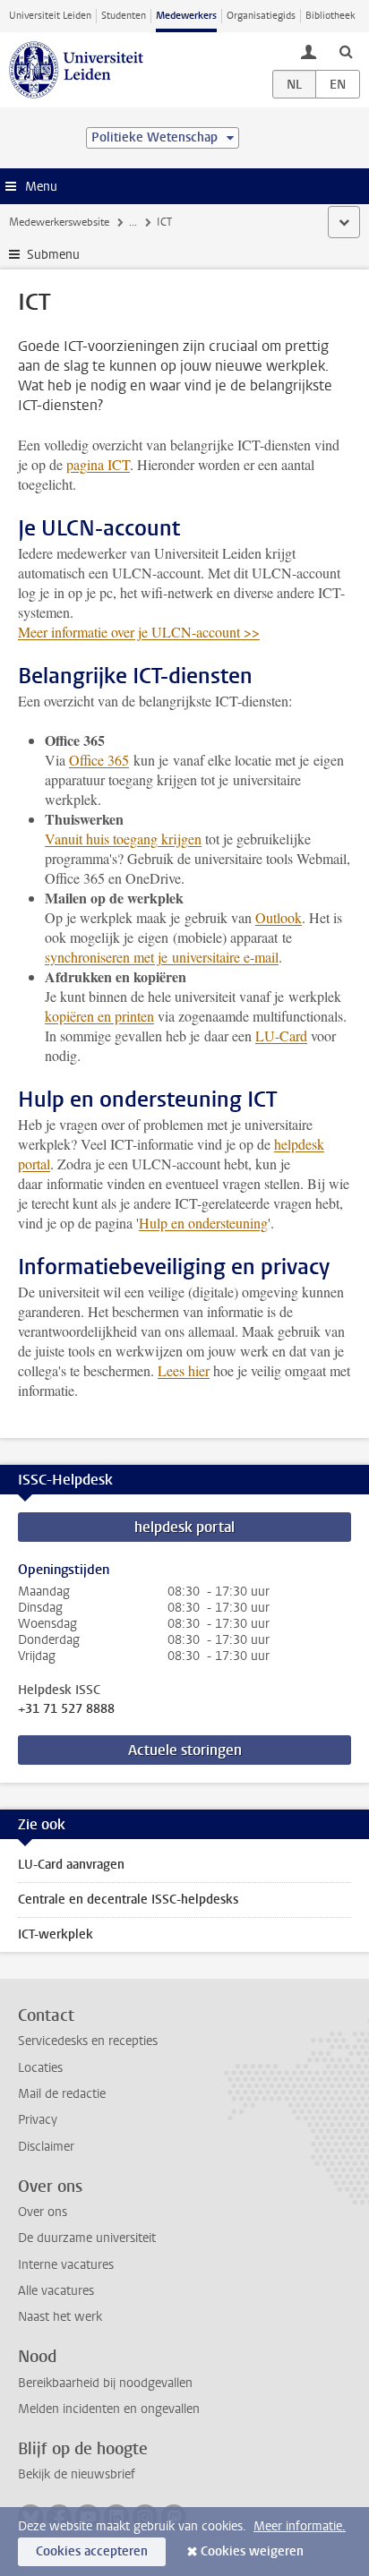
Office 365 (99, 760)
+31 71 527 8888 (66, 1709)
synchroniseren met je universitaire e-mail (162, 957)
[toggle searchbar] (346, 51)
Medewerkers (186, 16)
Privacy (38, 2120)
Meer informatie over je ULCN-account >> (139, 632)
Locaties (40, 2068)
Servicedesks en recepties (88, 2041)
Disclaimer (46, 2147)
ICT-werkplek (56, 1934)
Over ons (43, 2212)
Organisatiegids (261, 16)
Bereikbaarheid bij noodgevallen (105, 2383)
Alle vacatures (56, 2291)
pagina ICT (98, 464)
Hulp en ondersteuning (203, 1223)
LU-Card (281, 1036)
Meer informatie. (300, 2526)
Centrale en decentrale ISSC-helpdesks (128, 1900)
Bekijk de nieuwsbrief (77, 2474)
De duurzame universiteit (87, 2238)
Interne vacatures (66, 2265)
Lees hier (184, 1370)
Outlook (279, 917)
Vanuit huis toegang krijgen (123, 839)
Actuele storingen (185, 1750)
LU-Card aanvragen (71, 1865)
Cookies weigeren (252, 2551)
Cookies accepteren (92, 2551)
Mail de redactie (62, 2094)
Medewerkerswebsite (59, 222)
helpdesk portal (184, 1527)
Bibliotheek (330, 16)
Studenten (124, 16)
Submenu (53, 255)
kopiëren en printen (99, 1016)
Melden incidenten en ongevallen (109, 2409)
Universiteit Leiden (50, 16)
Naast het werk (60, 2317)
